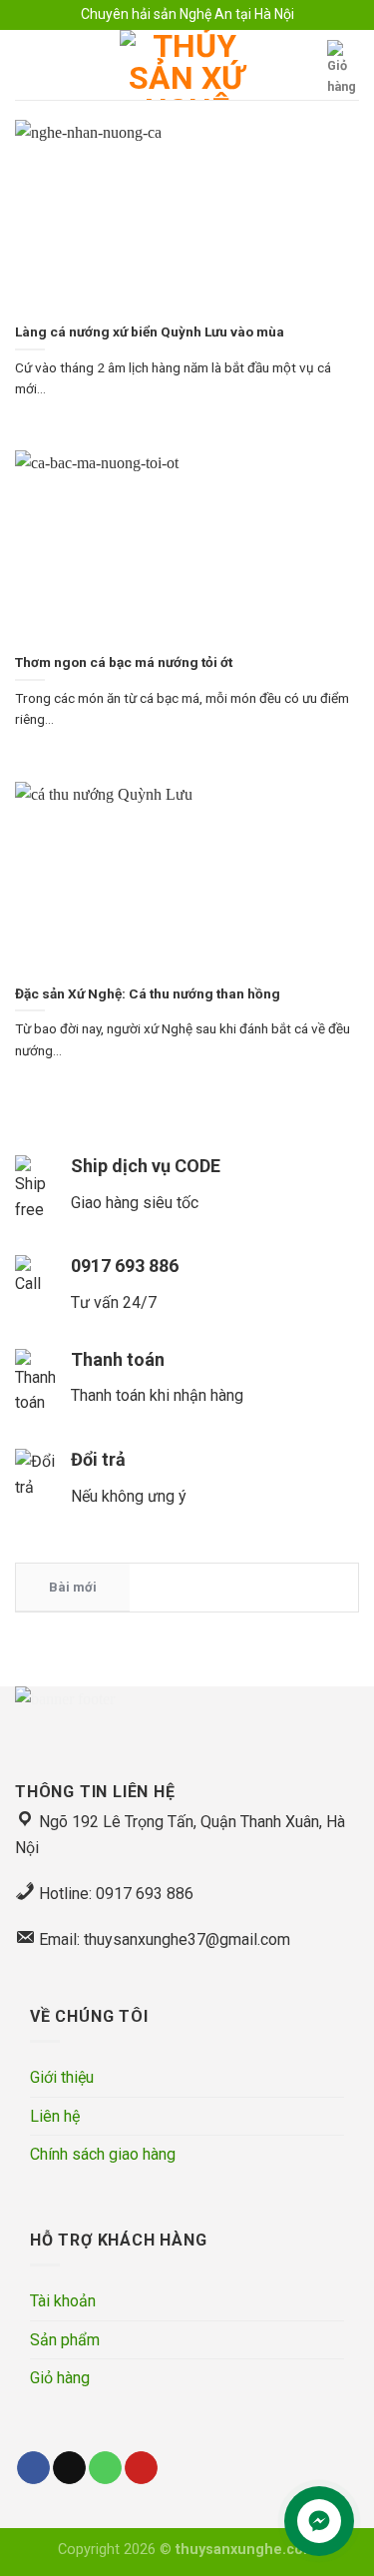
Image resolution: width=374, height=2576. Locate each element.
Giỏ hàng (60, 2378)
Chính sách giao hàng (103, 2154)
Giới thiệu (62, 2077)
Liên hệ (55, 2116)
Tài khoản (63, 2301)
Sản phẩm (65, 2340)
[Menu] (27, 65)
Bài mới (73, 1587)
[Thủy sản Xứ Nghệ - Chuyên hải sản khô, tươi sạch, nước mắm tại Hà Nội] (187, 65)
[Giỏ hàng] (343, 68)
